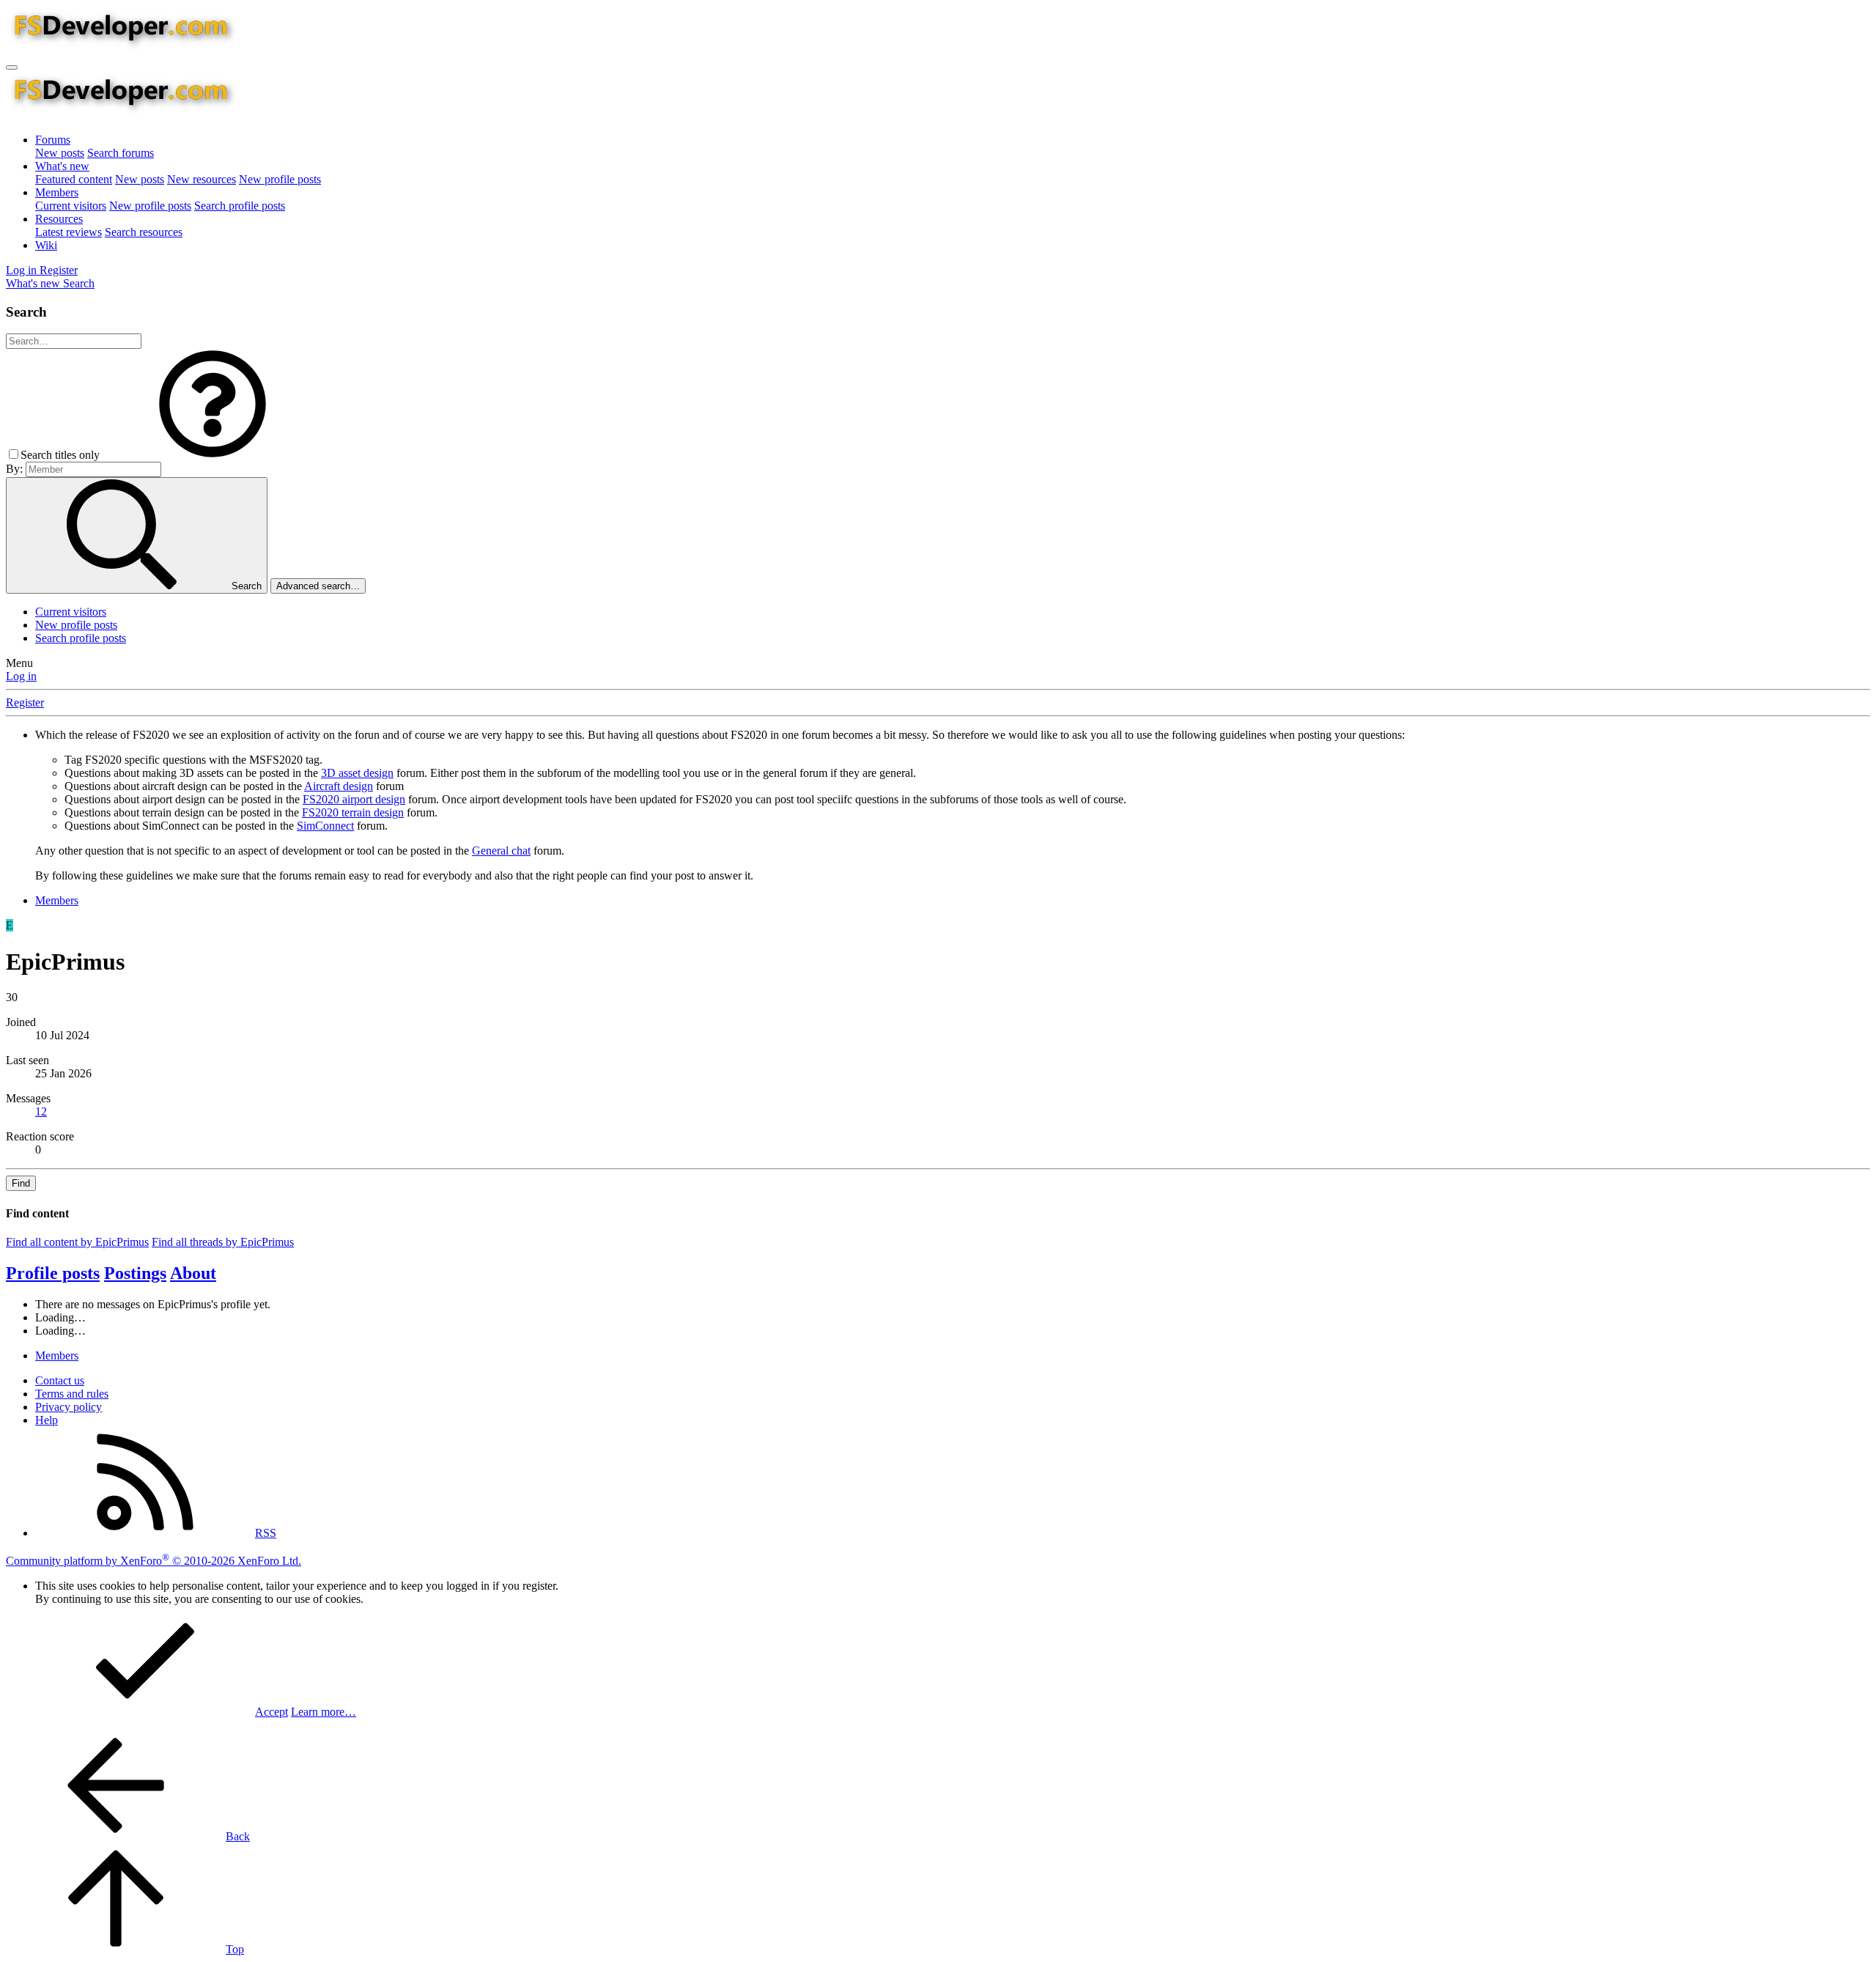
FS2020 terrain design (353, 812)
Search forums (121, 153)
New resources (202, 179)
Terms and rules (72, 1394)
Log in (21, 676)
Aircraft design (339, 786)
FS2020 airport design (354, 799)
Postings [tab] (135, 1273)
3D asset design (357, 773)
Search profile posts (240, 206)
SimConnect (325, 826)
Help (47, 1420)
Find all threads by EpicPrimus (223, 1242)
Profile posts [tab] (53, 1273)
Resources (59, 219)
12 (41, 1111)
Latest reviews (69, 232)
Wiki (46, 245)
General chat (501, 851)
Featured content (74, 179)
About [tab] (193, 1273)
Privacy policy (69, 1407)
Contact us (60, 1380)
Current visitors (71, 206)
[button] (213, 455)
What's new (62, 166)
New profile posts (280, 179)
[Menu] (12, 67)
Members (57, 192)
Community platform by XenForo (154, 1561)
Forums (53, 140)
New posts (60, 153)
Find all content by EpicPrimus (77, 1242)
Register (25, 702)
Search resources (144, 232)
